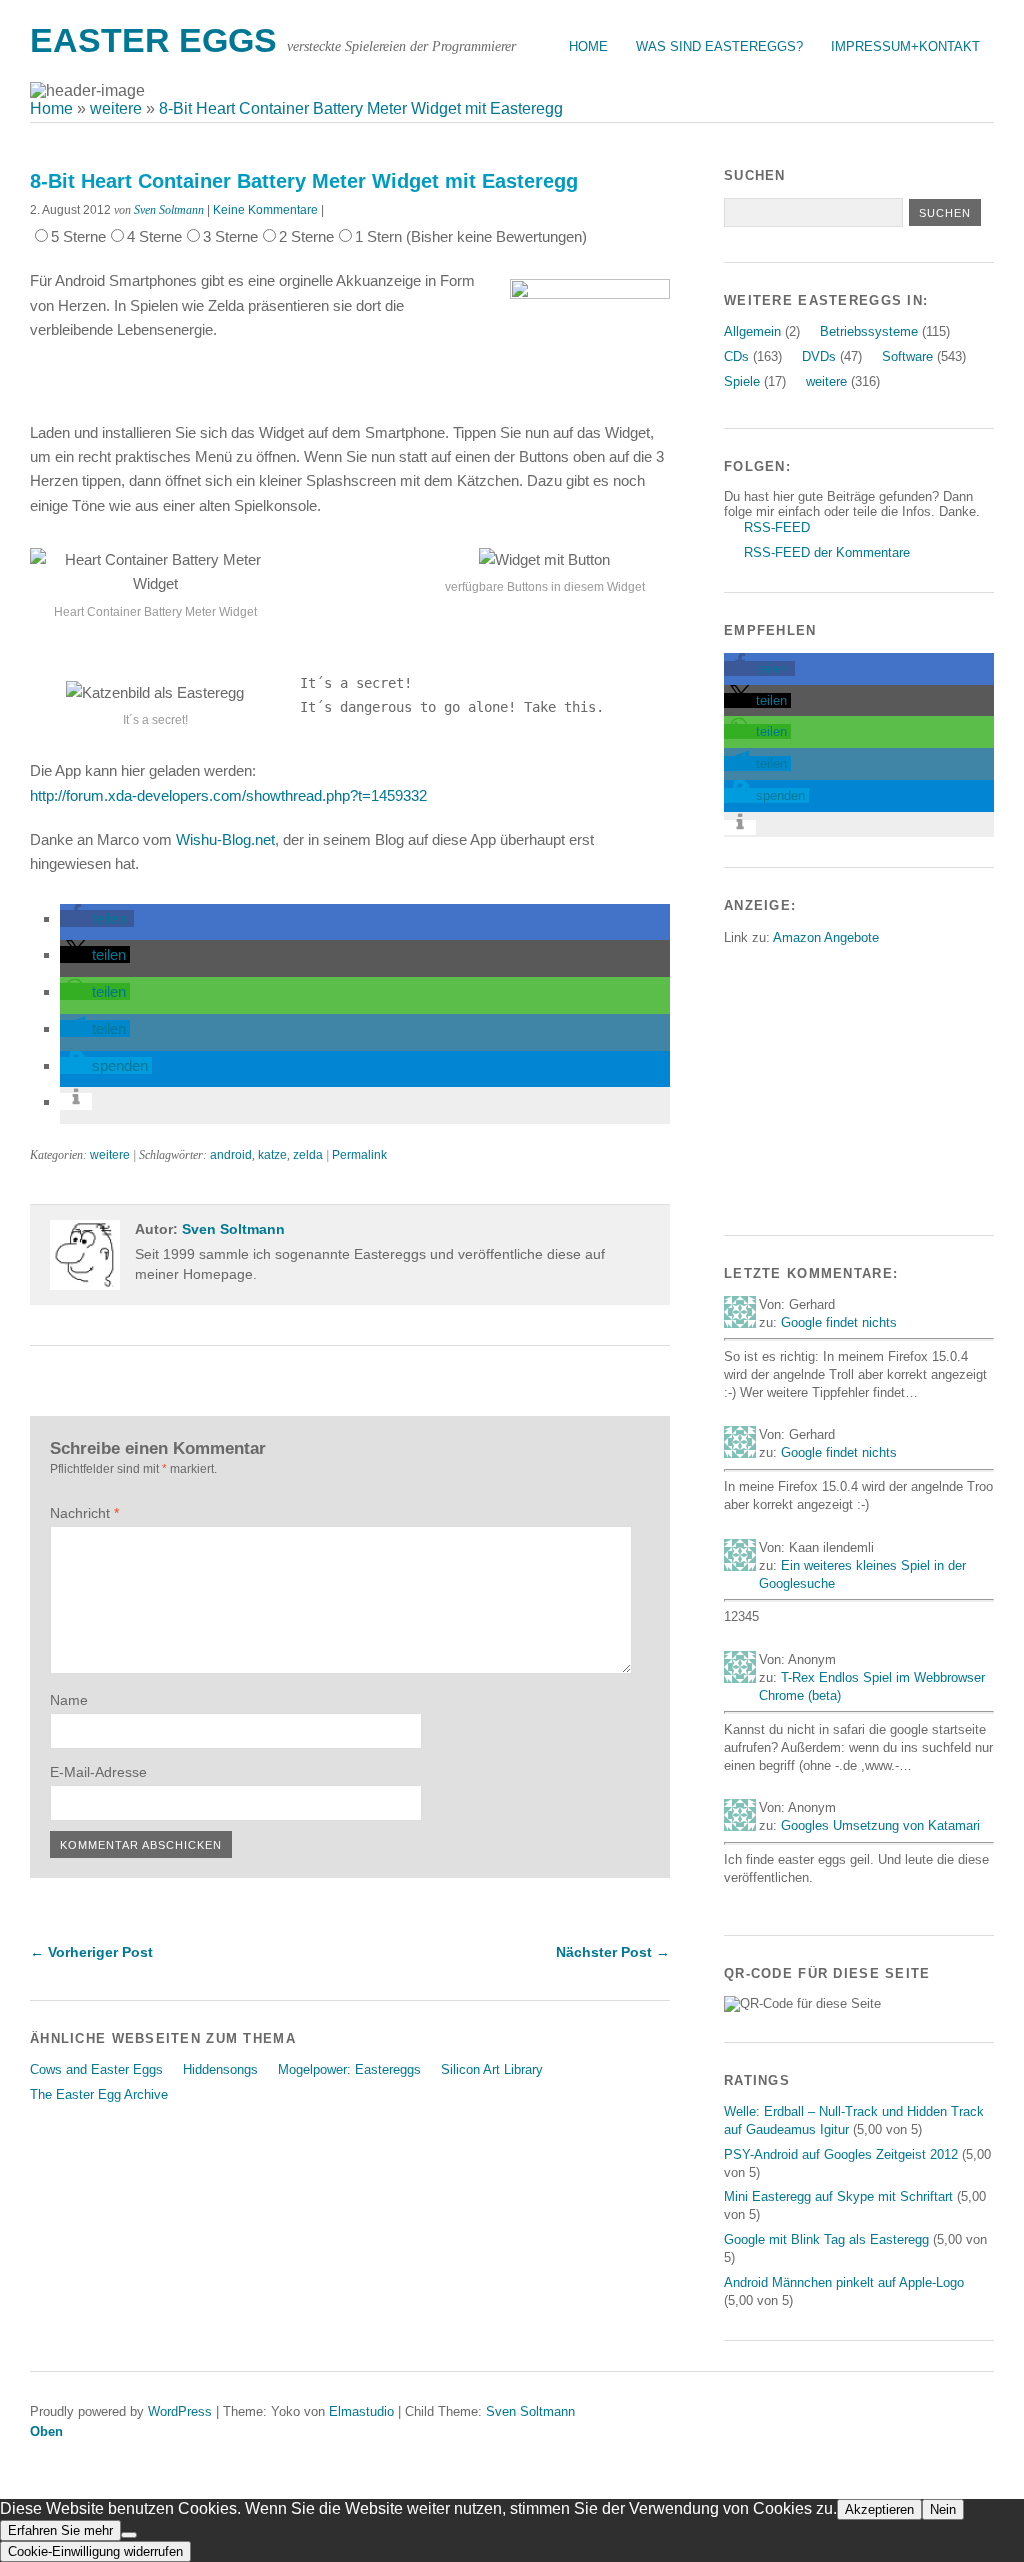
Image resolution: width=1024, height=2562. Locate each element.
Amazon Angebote (826, 937)
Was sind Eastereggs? (719, 46)
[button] (97, 918)
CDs (736, 356)
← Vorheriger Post (91, 1952)
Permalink (359, 1155)
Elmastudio (361, 2411)
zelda (308, 1155)
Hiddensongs (220, 2069)
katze (272, 1155)
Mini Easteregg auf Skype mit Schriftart (838, 2196)
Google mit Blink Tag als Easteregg (826, 2239)
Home (588, 46)
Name (69, 1700)
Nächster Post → (613, 1952)
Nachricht (84, 1513)
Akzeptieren (879, 2509)
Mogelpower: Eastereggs (349, 2069)
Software (907, 356)
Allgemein (752, 331)
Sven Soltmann (169, 210)
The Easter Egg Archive (99, 2094)
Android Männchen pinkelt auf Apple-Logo (844, 2282)
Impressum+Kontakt (905, 46)
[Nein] (129, 2535)
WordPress (180, 2411)
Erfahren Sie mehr (60, 2530)
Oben (46, 2431)
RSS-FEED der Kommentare (827, 552)
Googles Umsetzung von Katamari (880, 1825)
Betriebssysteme (869, 331)
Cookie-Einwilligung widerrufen (95, 2551)
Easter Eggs (153, 40)
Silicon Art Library (492, 2069)
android (231, 1155)
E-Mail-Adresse (98, 1772)
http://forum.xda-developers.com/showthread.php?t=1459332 (228, 795)
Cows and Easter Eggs (96, 2069)
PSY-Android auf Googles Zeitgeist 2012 (841, 2154)
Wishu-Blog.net (225, 839)
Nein (943, 2509)
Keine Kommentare (265, 210)
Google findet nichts (839, 1322)
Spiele (742, 381)
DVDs (819, 356)
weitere (110, 1155)
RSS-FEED (777, 527)
